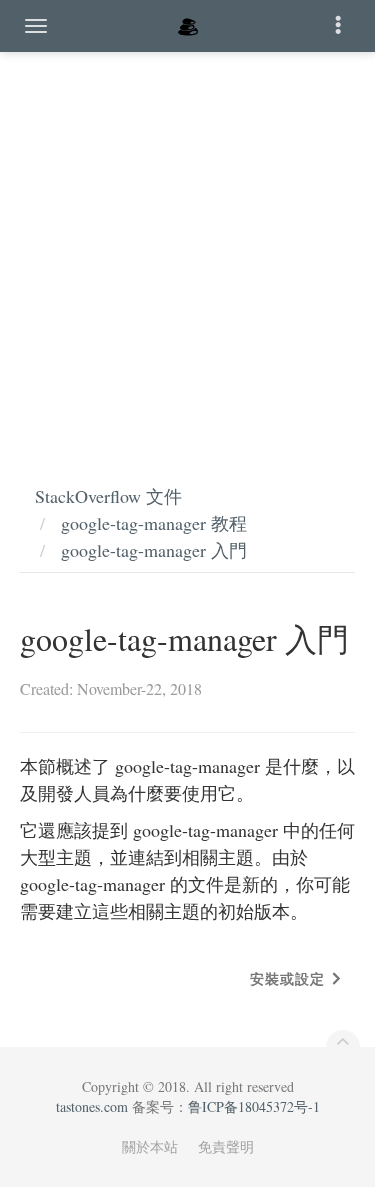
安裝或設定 (287, 978)
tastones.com (92, 1106)
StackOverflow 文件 (108, 496)
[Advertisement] (187, 247)
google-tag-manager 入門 (154, 550)
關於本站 (150, 1146)
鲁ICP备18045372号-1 (254, 1106)
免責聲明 (226, 1146)
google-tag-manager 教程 (154, 523)
